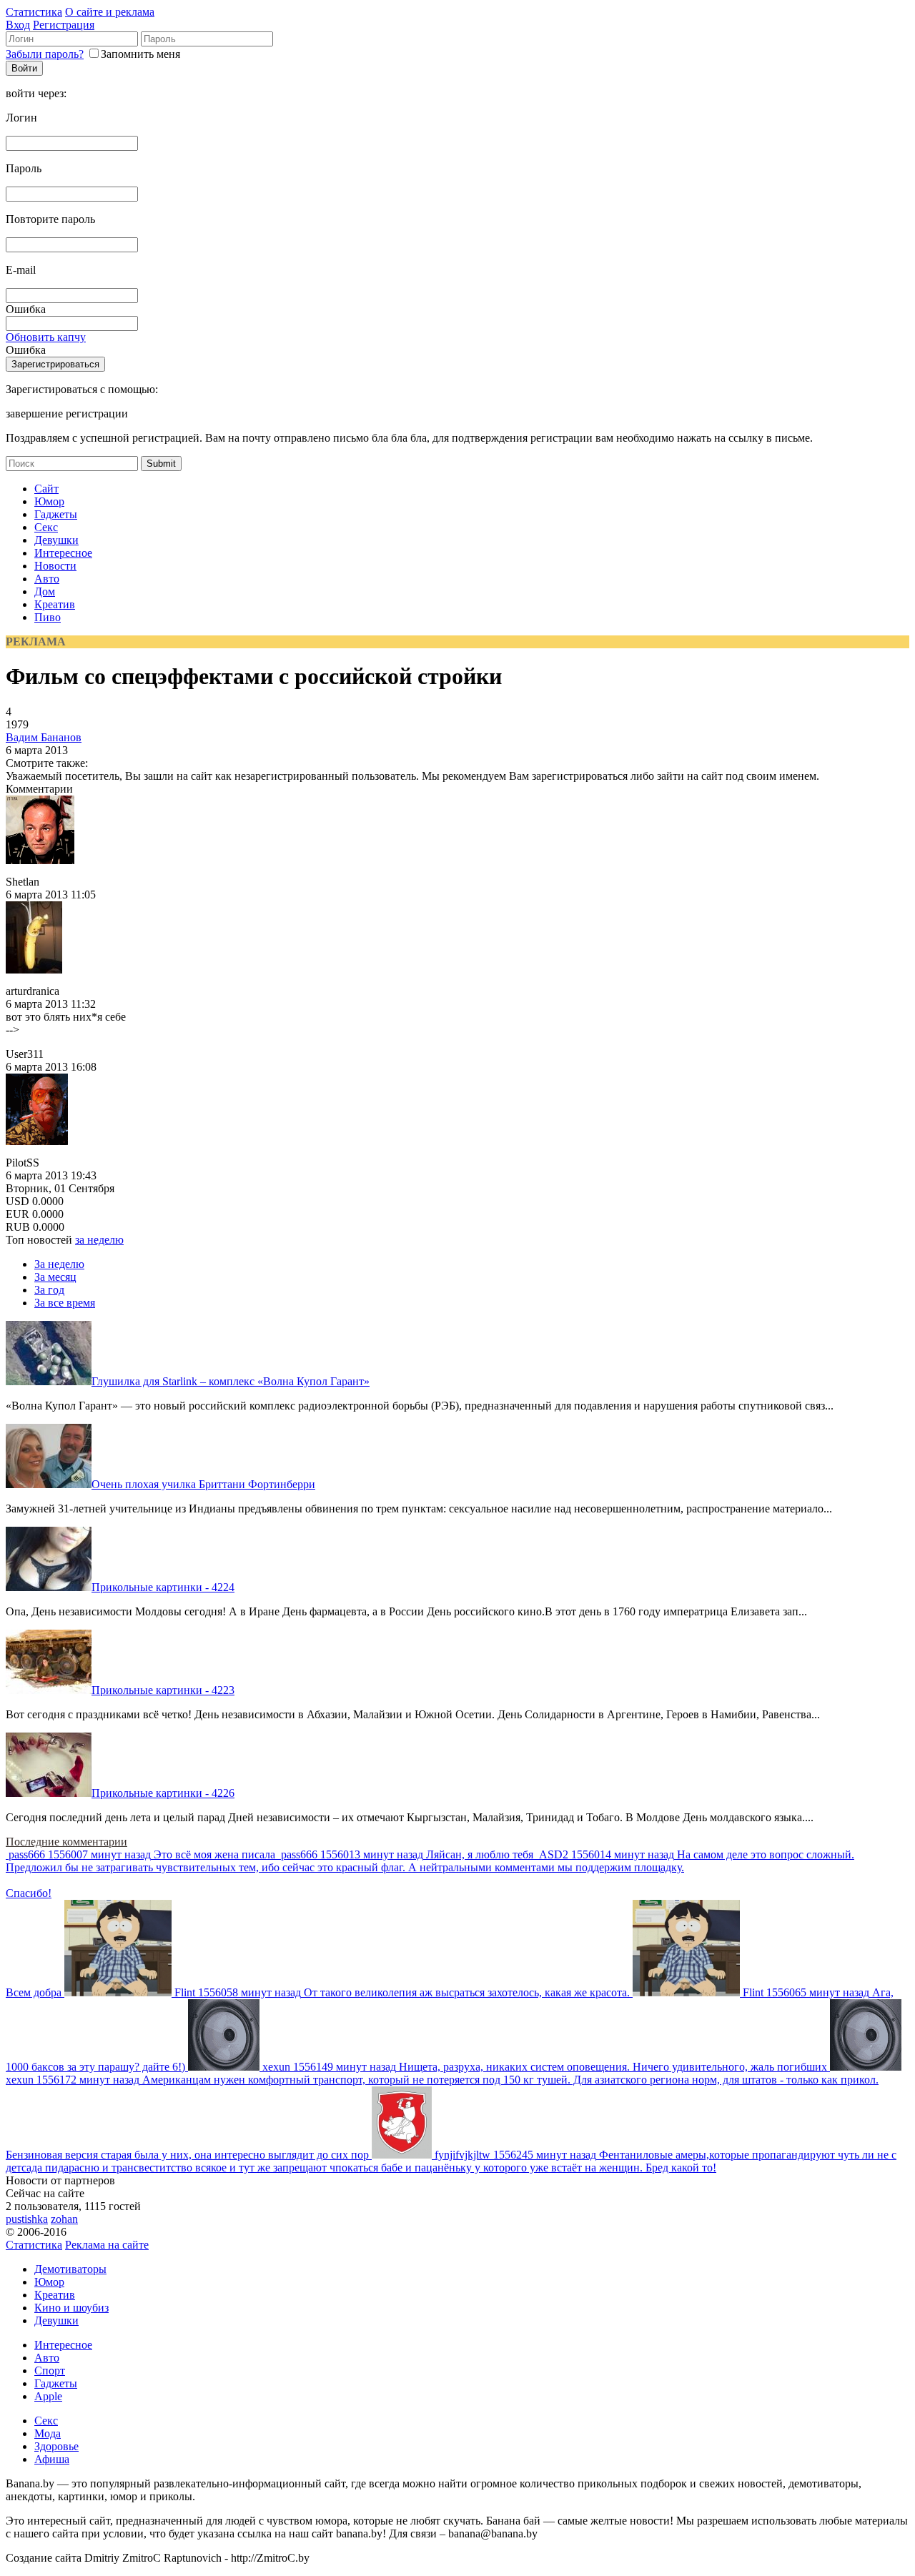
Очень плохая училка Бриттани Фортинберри (203, 1484)
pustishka (27, 2219)
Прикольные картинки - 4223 (163, 1690)
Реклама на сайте (107, 2245)
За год (49, 1290)
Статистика (34, 12)
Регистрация (64, 25)
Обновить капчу (46, 337)
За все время (65, 1303)
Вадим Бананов (44, 737)
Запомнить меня (140, 54)
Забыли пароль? (45, 54)
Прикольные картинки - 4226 (163, 1793)
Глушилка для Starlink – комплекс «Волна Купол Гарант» (231, 1381)
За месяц (55, 1277)
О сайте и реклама (110, 12)
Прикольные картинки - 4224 (163, 1587)
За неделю (59, 1264)
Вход (18, 25)
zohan (64, 2219)
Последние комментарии (66, 1842)
